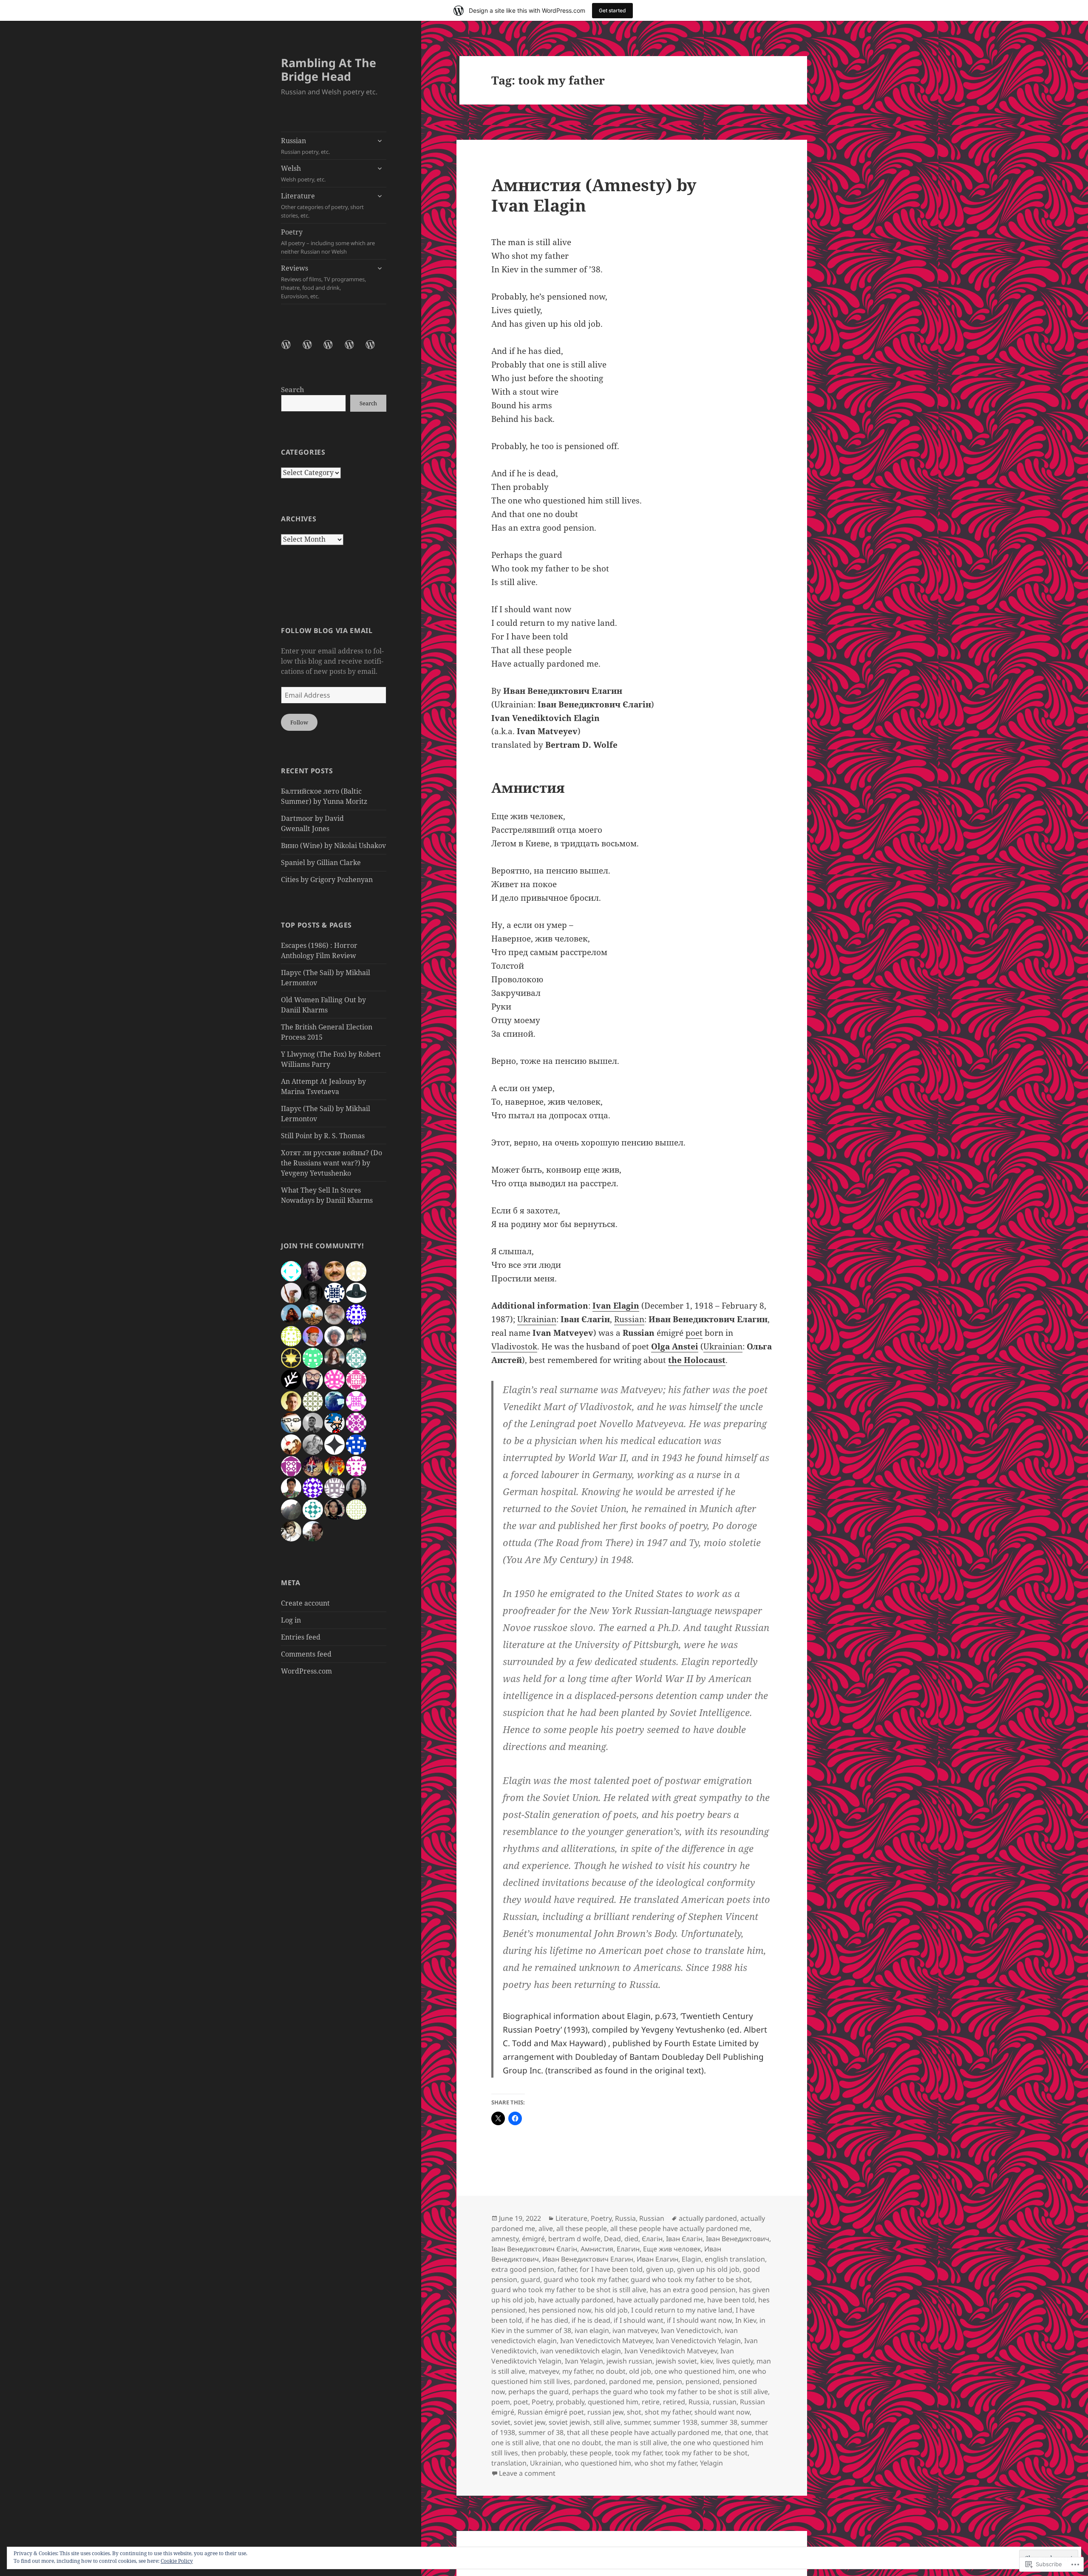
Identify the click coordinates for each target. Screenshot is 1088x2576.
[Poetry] (354, 350)
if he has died (547, 2320)
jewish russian (629, 2361)
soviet (501, 2422)
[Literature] (333, 350)
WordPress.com (306, 1671)
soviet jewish (569, 2422)
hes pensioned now (560, 2310)
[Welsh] (312, 350)
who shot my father (666, 2463)
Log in (291, 1620)
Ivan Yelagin (584, 2361)
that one (738, 2432)
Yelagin (711, 2463)
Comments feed (306, 1654)
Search (293, 390)
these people (591, 2453)
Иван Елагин (657, 2259)
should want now (722, 2412)
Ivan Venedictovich (691, 2330)
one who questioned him (695, 2371)
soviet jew (530, 2422)
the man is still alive (636, 2443)
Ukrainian (537, 1319)
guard (530, 2279)
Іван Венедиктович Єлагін (534, 2249)
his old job (611, 2310)
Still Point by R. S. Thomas (323, 1136)
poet (694, 1333)
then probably (544, 2453)
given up (660, 2269)
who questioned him (598, 2463)
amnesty (505, 2239)
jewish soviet (676, 2361)
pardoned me (631, 2381)
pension (669, 2381)
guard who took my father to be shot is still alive (569, 2290)
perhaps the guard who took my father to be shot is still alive (670, 2392)
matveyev (544, 2371)
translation (509, 2463)
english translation (735, 2259)
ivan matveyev (635, 2330)
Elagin (691, 2259)
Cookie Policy (177, 2561)
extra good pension (523, 2269)
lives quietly (735, 2361)
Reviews (323, 282)
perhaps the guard (538, 2392)
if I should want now (699, 2320)
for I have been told (611, 2269)
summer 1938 (675, 2422)
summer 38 (719, 2422)
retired (674, 2402)
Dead (612, 2239)
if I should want (639, 2320)
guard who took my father (585, 2279)
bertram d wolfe (574, 2239)
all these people (582, 2228)
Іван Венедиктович (738, 2239)
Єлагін (652, 2239)
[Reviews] (375, 350)
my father (577, 2371)
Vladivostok (514, 1346)
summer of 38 (541, 2432)
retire (651, 2402)
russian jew (605, 2412)
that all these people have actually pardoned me (644, 2432)
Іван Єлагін (684, 2239)
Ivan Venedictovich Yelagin (698, 2341)
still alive (607, 2422)
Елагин (628, 2249)
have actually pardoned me (660, 2300)
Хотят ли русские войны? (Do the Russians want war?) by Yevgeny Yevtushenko (331, 1163)
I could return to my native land (682, 2310)
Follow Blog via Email (327, 631)
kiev (707, 2361)
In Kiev (746, 2320)
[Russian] (291, 350)
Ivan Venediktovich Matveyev (671, 2351)
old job (640, 2371)
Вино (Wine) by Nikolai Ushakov (333, 845)
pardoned (590, 2381)
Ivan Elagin (616, 1306)
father (567, 2269)
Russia (625, 2218)
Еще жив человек (672, 2249)
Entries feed (301, 1637)
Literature (322, 205)
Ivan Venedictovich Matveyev (606, 2341)
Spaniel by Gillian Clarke (321, 862)
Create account (305, 1603)
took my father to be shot (706, 2453)
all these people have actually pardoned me (680, 2228)
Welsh (303, 173)
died (631, 2239)
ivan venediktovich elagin (581, 2351)
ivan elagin (592, 2330)
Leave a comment (527, 2473)
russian (725, 2402)
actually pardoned (708, 2218)
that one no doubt (572, 2443)
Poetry (328, 241)
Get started (612, 10)
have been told (731, 2300)
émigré (533, 2239)
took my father (638, 2453)
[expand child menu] (380, 141)
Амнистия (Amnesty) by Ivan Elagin (594, 195)
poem (501, 2402)
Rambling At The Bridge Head (329, 69)
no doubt (611, 2371)
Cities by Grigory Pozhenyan (327, 879)
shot (634, 2412)
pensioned (703, 2381)
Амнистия (597, 2249)
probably (570, 2402)
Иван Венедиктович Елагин (588, 2259)
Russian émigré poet (551, 2412)
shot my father (668, 2412)
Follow (299, 722)
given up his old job (708, 2269)
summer (637, 2422)
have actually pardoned (576, 2300)
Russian (305, 146)
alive (546, 2228)
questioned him (613, 2402)
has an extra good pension (693, 2290)
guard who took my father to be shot (690, 2279)
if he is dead (591, 2320)
